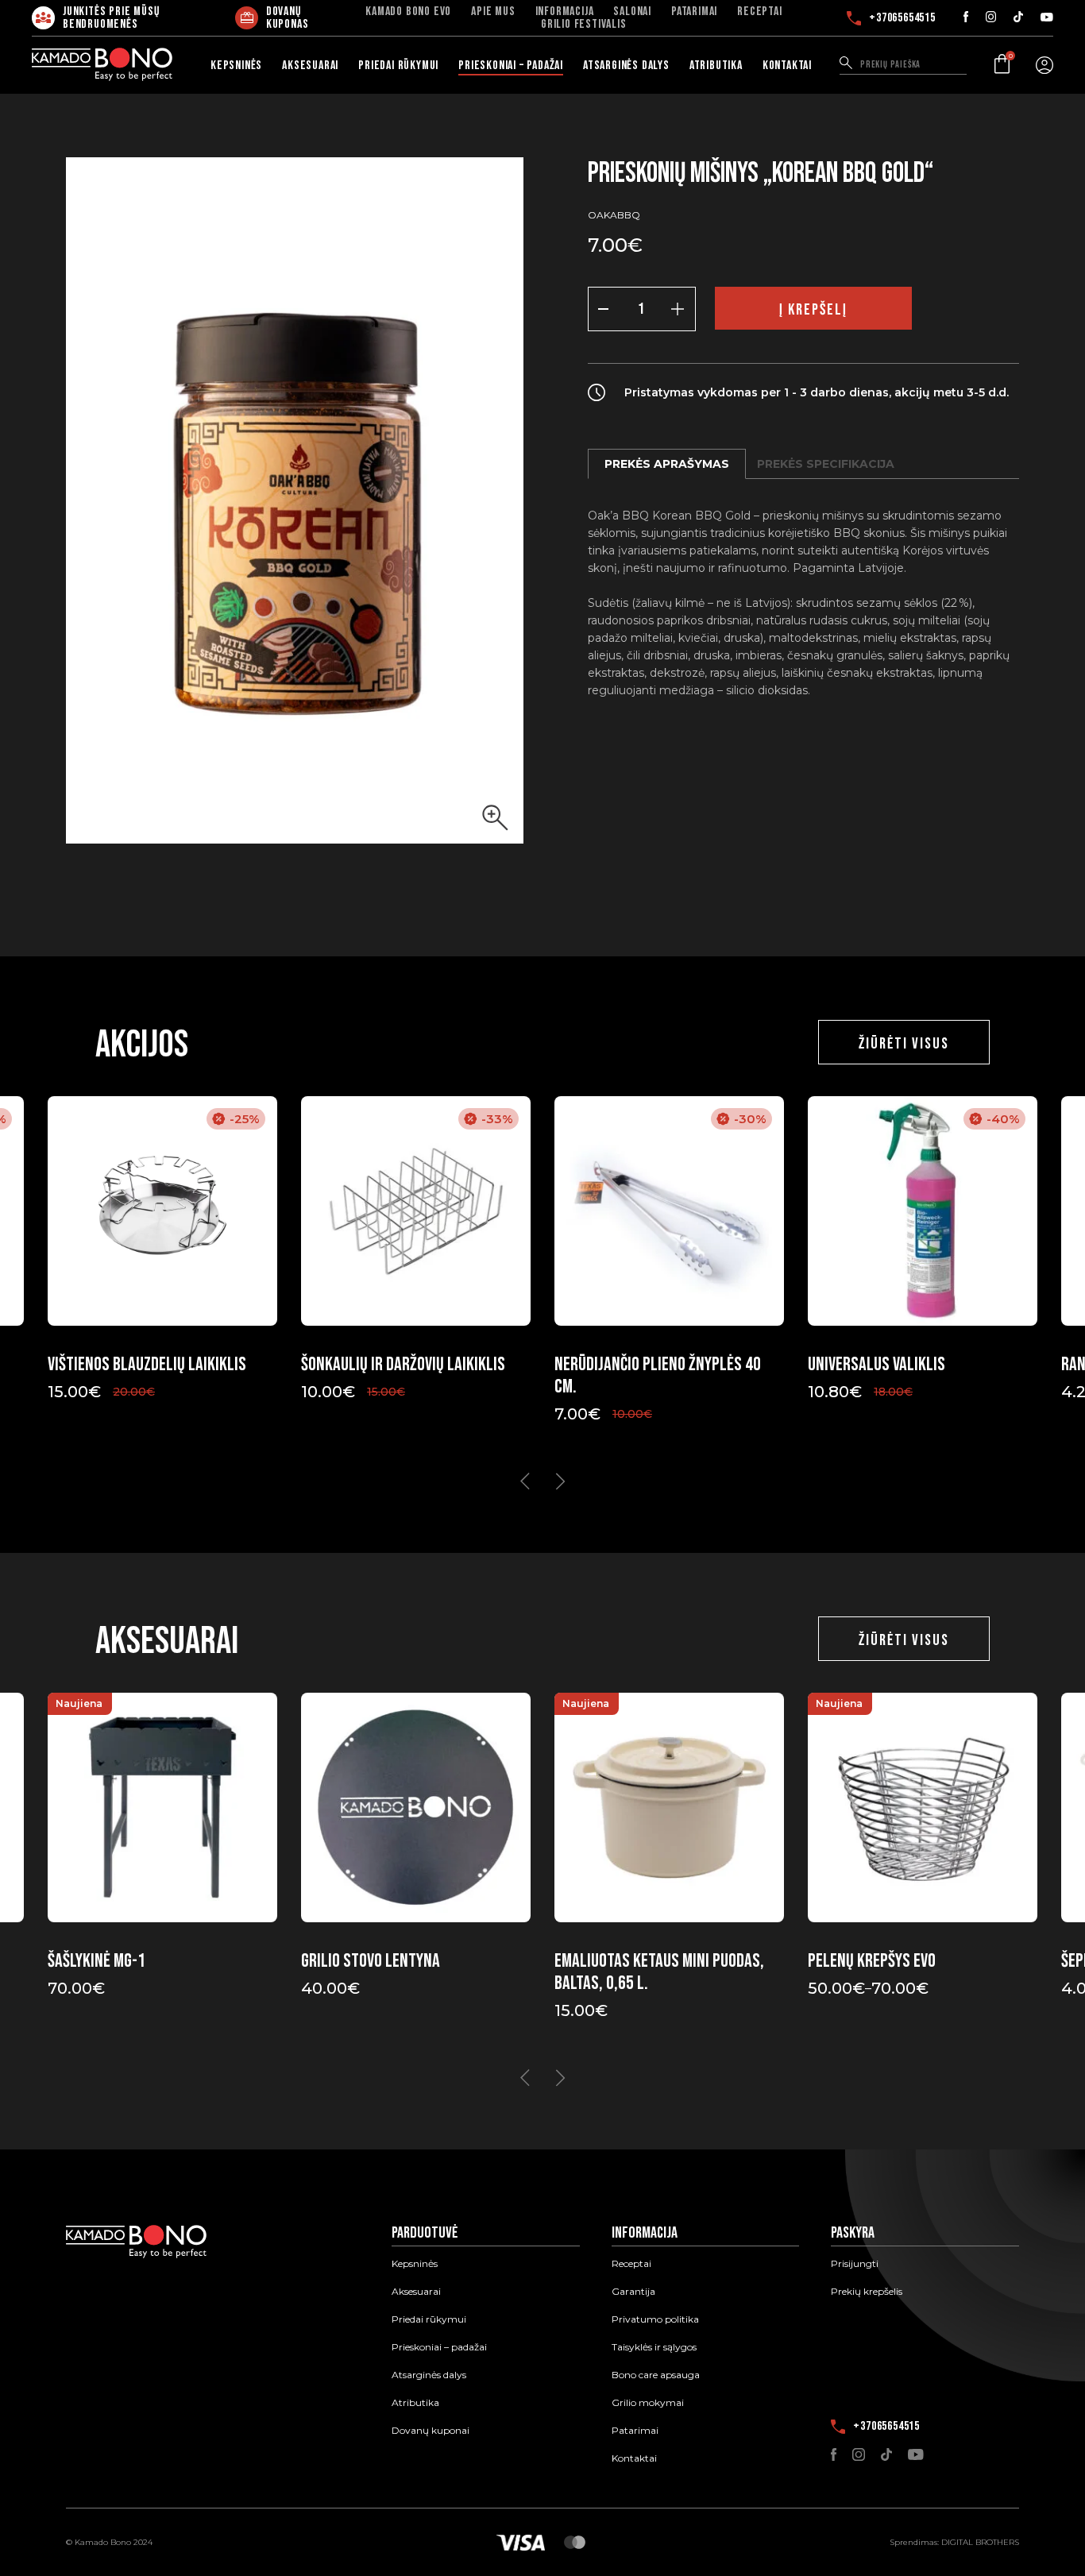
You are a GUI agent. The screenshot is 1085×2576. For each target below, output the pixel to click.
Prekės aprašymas (667, 464)
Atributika (716, 66)
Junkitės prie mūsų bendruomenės (111, 18)
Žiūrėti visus (904, 1044)
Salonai (632, 12)
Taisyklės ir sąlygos (654, 2347)
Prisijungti (855, 2264)
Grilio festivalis (584, 25)
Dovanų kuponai (431, 2431)
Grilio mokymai (648, 2403)
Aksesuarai (310, 66)
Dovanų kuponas (288, 18)
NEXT (560, 1481)
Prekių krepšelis (867, 2292)
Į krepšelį (813, 310)
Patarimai (694, 12)
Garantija (633, 2292)
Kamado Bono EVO (408, 12)
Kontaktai (787, 66)
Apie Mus (493, 12)
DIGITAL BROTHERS (980, 2542)
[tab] (667, 464)
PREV (525, 1481)
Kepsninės (236, 66)
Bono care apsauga (656, 2375)
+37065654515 (898, 18)
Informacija (565, 12)
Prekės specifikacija (826, 464)
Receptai (759, 12)
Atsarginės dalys (626, 66)
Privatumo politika (655, 2319)
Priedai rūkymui (398, 66)
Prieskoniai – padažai (511, 66)
